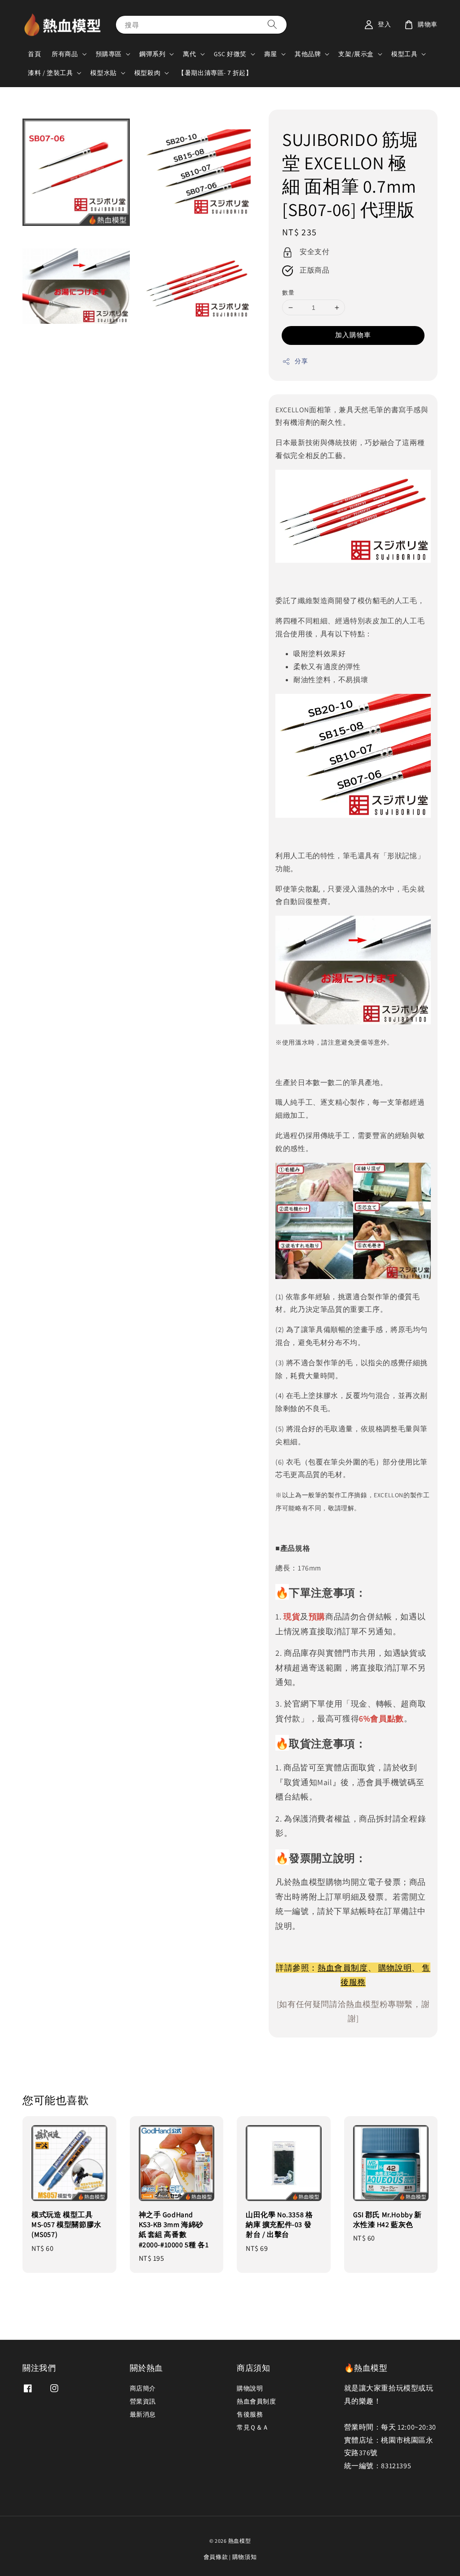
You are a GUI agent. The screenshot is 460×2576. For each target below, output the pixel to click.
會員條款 (216, 2557)
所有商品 (65, 54)
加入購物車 (353, 335)
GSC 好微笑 (230, 54)
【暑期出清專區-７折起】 (215, 73)
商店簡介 (143, 2388)
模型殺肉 (147, 73)
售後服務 (250, 2414)
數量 (288, 293)
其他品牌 (308, 54)
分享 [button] (301, 361)
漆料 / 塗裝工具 (50, 73)
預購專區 (109, 54)
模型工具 (404, 54)
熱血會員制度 (343, 1968)
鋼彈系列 (152, 54)
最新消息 (143, 2414)
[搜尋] (272, 24)
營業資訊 (143, 2401)
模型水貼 (103, 73)
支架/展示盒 (356, 54)
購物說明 (395, 1968)
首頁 (34, 54)
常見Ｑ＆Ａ (253, 2427)
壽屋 (271, 54)
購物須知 (245, 2557)
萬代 (189, 54)
